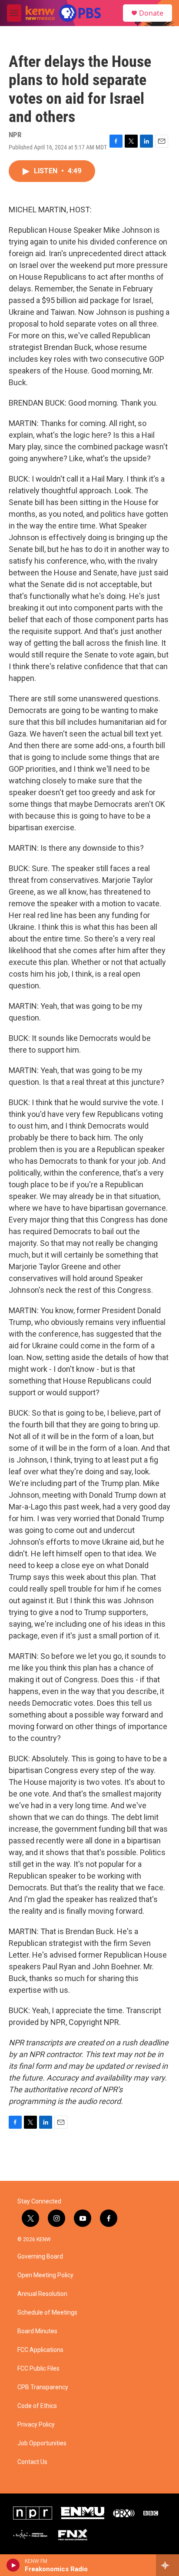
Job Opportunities (42, 2443)
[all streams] (167, 2565)
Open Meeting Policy (45, 2275)
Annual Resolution (42, 2294)
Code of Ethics (37, 2406)
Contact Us (32, 2462)
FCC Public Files (38, 2369)
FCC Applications (40, 2350)
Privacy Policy (36, 2425)
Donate (151, 13)
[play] (13, 2565)
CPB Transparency (43, 2387)
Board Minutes (37, 2331)
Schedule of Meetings (47, 2313)
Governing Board (40, 2257)
